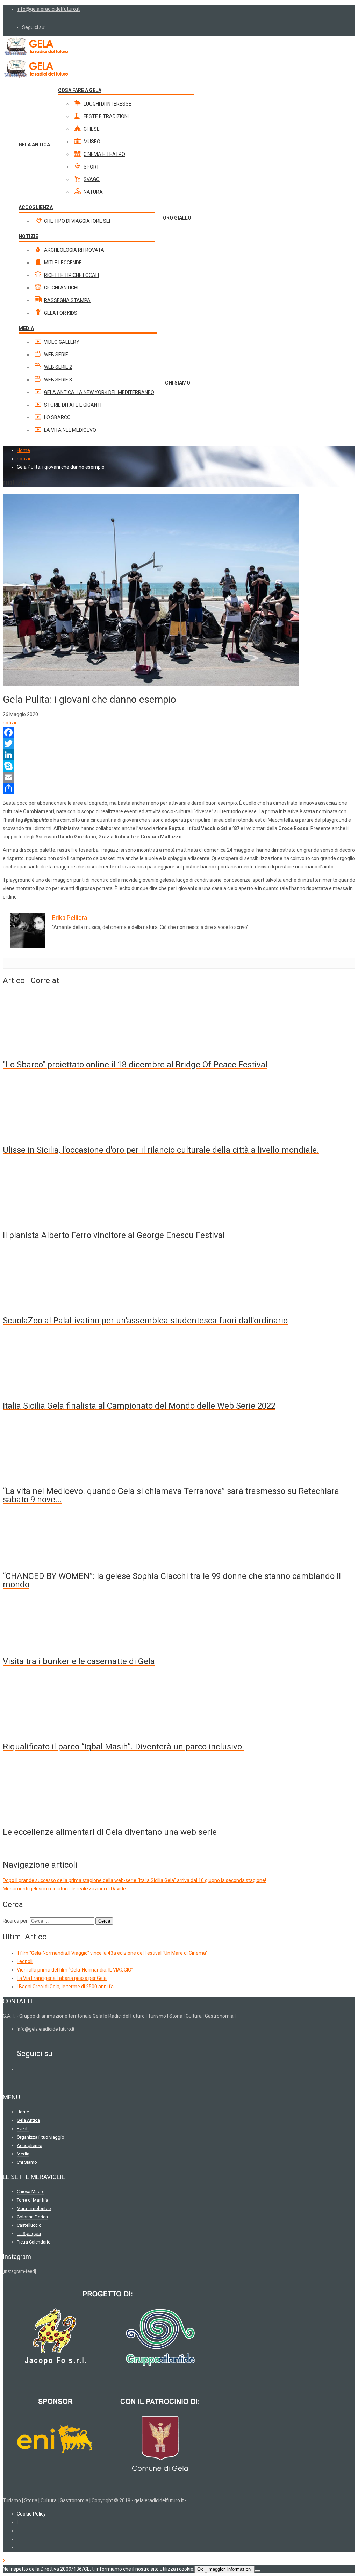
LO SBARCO (57, 417)
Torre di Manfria (33, 2200)
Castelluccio (29, 2225)
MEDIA (26, 328)
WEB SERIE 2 (58, 367)
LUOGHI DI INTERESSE (108, 104)
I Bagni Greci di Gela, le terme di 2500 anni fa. (66, 1987)
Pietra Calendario (34, 2242)
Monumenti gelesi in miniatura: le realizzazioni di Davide (64, 1889)
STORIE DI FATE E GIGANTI (73, 405)
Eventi (23, 2129)
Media (23, 2154)
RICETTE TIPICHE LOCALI (71, 275)
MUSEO (92, 142)
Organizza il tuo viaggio (41, 2137)
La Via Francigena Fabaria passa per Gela (62, 1978)
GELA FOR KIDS (61, 313)
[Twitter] (179, 744)
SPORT (91, 167)
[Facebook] (179, 732)
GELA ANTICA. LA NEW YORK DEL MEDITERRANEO (99, 392)
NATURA (93, 192)
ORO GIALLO (177, 218)
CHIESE (92, 129)
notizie (10, 723)
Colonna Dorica (32, 2217)
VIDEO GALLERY (62, 342)
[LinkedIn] (179, 755)
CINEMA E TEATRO (104, 154)
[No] (257, 2571)
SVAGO (92, 179)
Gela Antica (28, 2120)
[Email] (179, 777)
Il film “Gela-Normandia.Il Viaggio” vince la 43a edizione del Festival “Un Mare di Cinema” (112, 1953)
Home (23, 450)
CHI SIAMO (178, 383)
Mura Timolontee (34, 2208)
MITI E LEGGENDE (63, 263)
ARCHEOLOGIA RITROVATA (74, 250)
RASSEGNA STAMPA (67, 300)
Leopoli (25, 1961)
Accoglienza (30, 2145)
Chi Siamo (27, 2162)
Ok (200, 2569)
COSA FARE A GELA (80, 90)
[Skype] (179, 766)
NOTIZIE (28, 236)
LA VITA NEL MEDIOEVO (70, 430)
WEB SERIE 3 (58, 380)
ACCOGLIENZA (36, 207)
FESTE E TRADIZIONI (106, 116)
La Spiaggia (29, 2234)
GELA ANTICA (34, 145)
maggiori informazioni (230, 2569)
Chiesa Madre (31, 2192)
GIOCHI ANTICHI (61, 288)
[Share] (179, 788)
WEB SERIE (56, 355)
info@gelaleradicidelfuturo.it (48, 9)
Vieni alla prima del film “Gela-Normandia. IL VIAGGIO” (75, 1970)
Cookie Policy (31, 2514)
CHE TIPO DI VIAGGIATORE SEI (77, 221)
